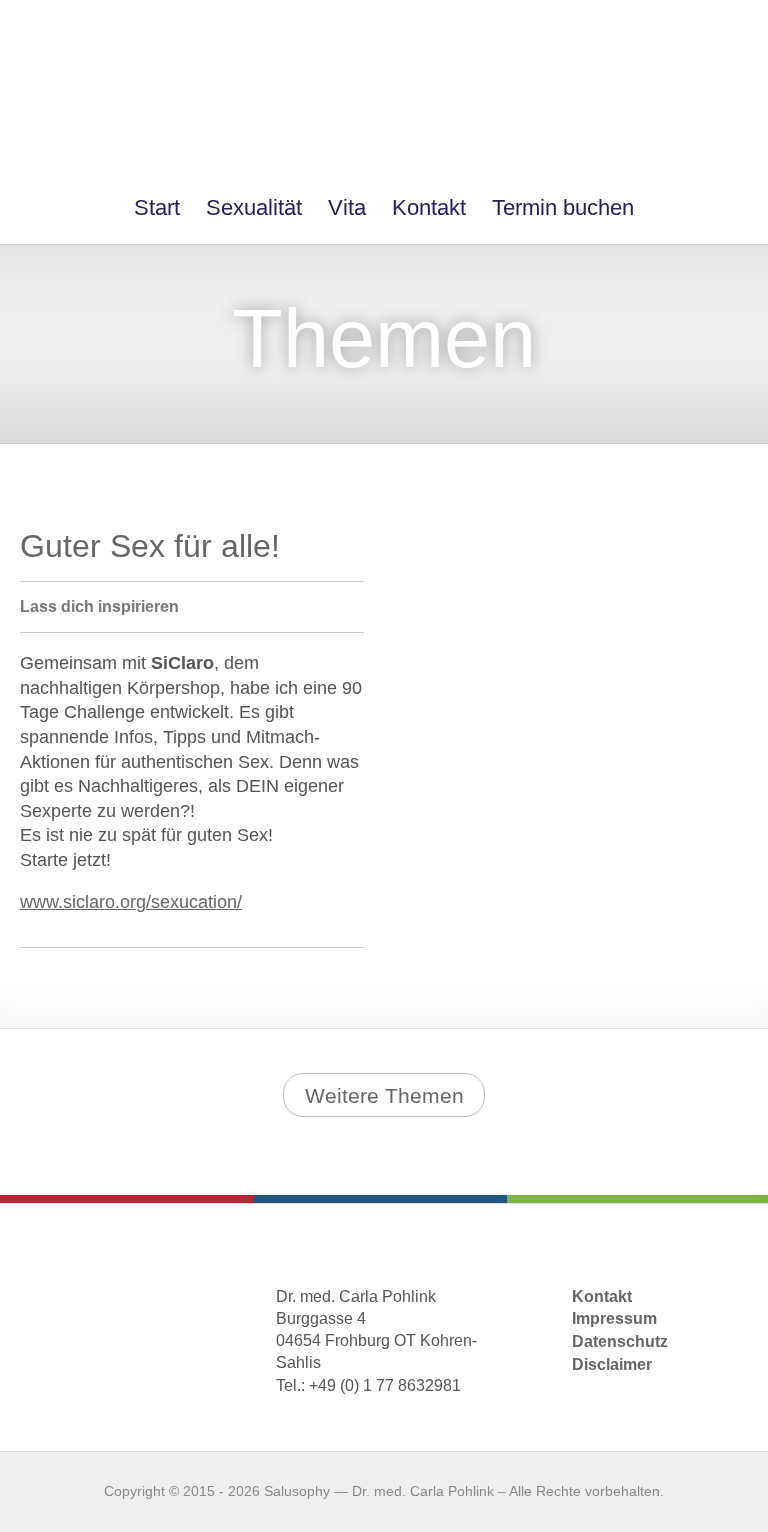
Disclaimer (612, 1364)
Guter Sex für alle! (150, 546)
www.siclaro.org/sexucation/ (131, 902)
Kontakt (429, 207)
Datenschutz (620, 1341)
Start (157, 207)
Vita (347, 207)
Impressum (614, 1318)
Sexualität (254, 207)
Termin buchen (563, 207)
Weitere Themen (384, 1095)
